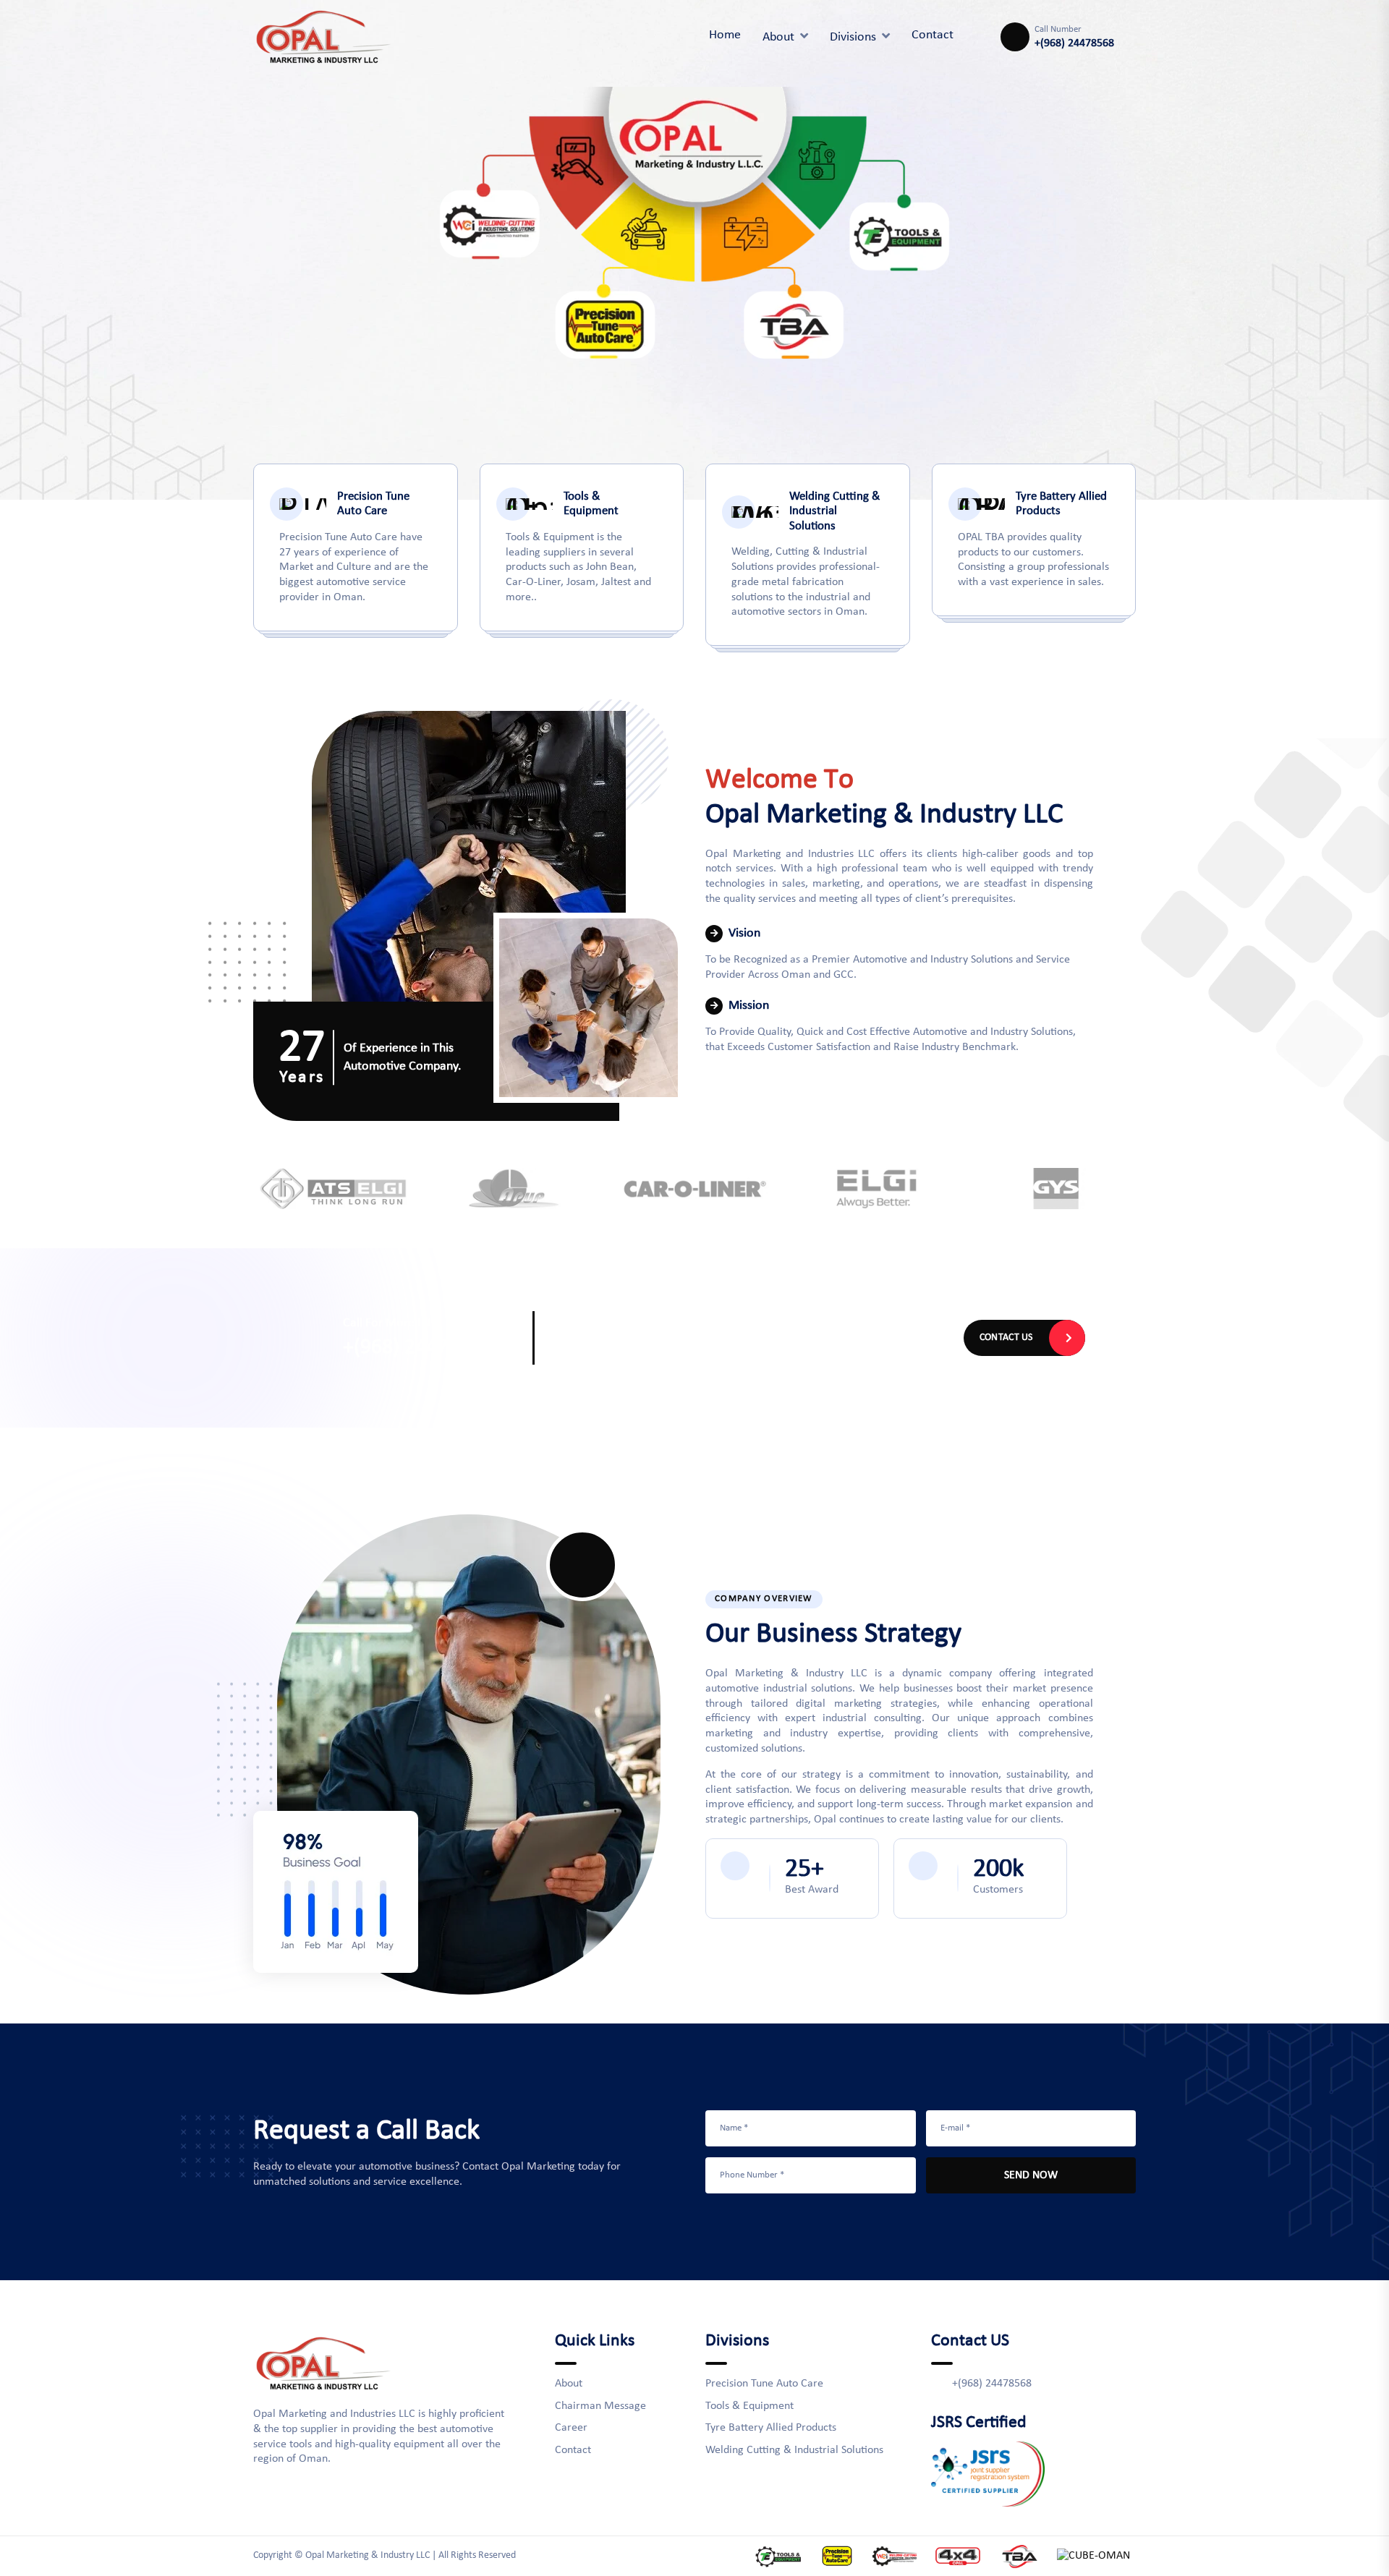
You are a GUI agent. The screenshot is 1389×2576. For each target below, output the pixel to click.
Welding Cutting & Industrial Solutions (794, 2450)
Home (725, 35)
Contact (573, 2450)
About (778, 37)
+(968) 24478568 (1074, 43)
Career (571, 2428)
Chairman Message (600, 2406)
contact (933, 35)
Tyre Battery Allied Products (771, 2428)
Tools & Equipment (749, 2406)
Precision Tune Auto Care (764, 2384)
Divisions (853, 37)
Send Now (1031, 2175)
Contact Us (1006, 1338)
